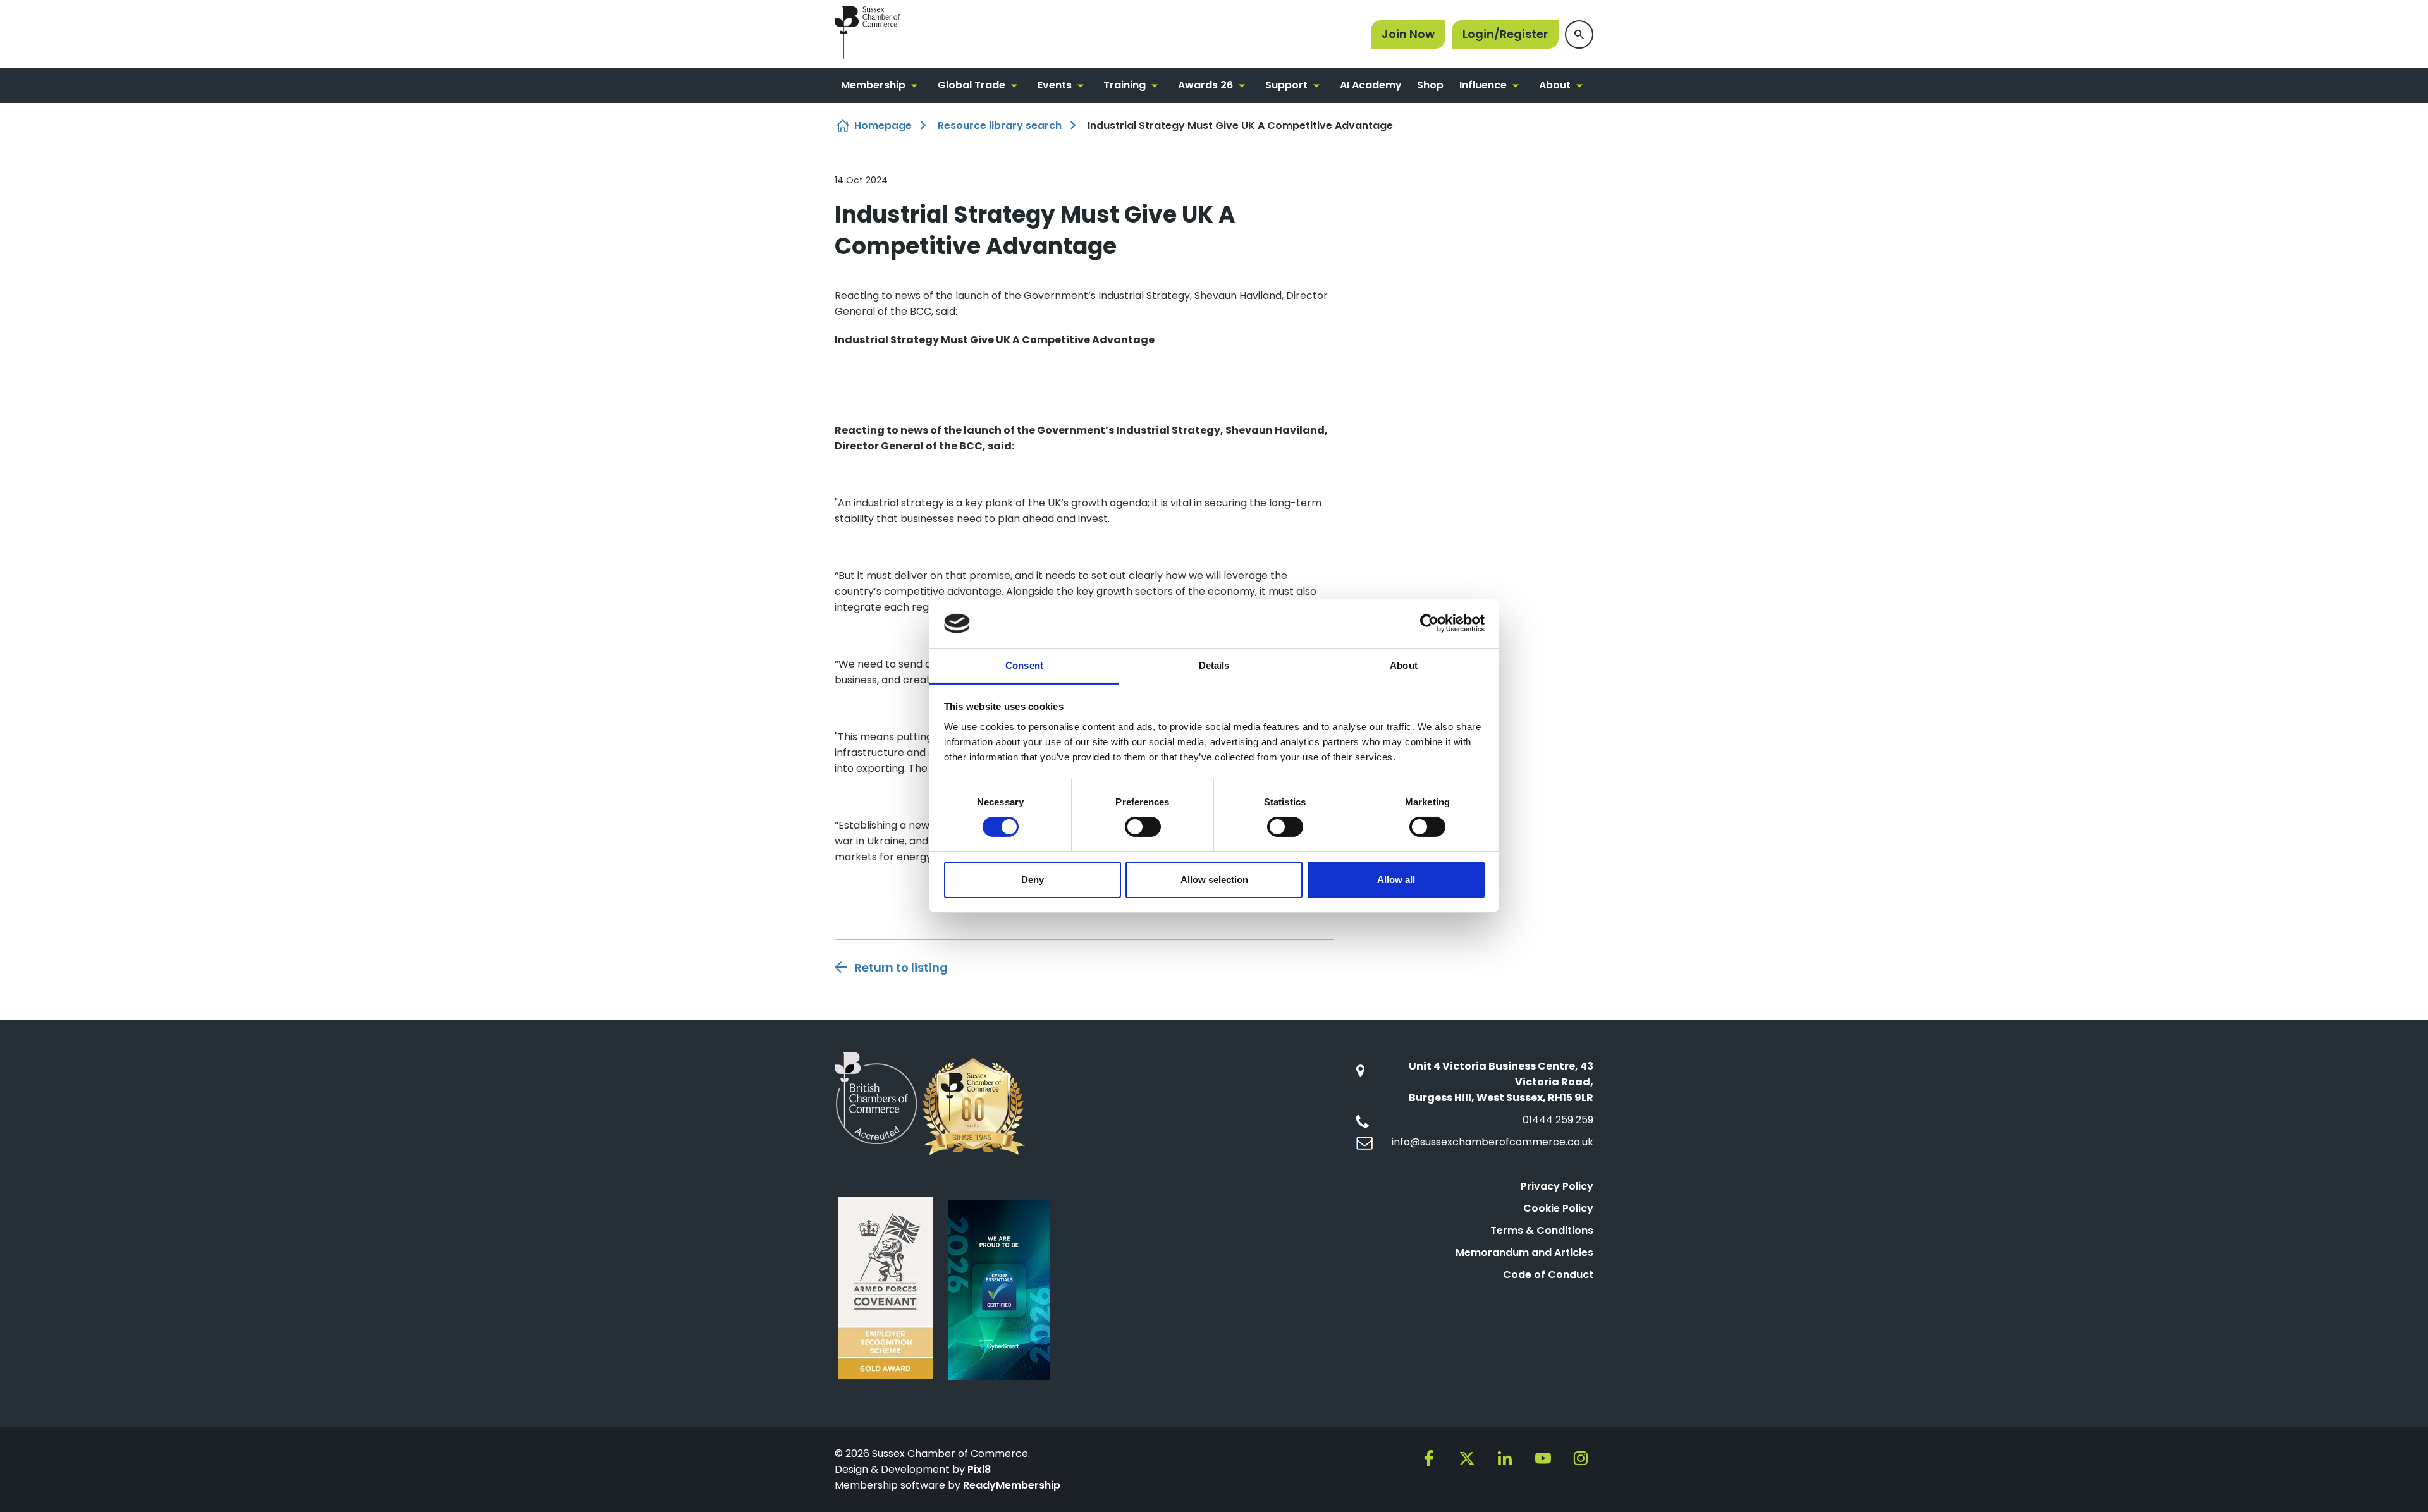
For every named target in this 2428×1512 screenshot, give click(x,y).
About (1555, 85)
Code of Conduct (1548, 1275)
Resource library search (1000, 125)
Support (1286, 85)
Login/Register (1505, 34)
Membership (873, 85)
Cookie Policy (1558, 1208)
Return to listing (901, 967)
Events (1055, 85)
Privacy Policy (1557, 1186)
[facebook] (1429, 1458)
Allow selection (1214, 880)
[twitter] (1467, 1458)
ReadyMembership (1012, 1485)
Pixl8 (979, 1469)
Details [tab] (1214, 665)
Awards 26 (1205, 85)
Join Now (1408, 34)
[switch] (1143, 827)
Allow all (1396, 880)
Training (1125, 85)
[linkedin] (1505, 1458)
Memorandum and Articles (1524, 1253)
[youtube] (1543, 1458)
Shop (1430, 85)
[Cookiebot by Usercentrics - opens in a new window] (1429, 623)
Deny (1033, 880)
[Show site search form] (1579, 34)
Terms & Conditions (1542, 1230)
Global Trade (972, 85)
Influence (1483, 85)
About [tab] (1404, 665)
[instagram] (1581, 1458)
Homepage (883, 125)
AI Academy (1371, 85)
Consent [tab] (1024, 665)
